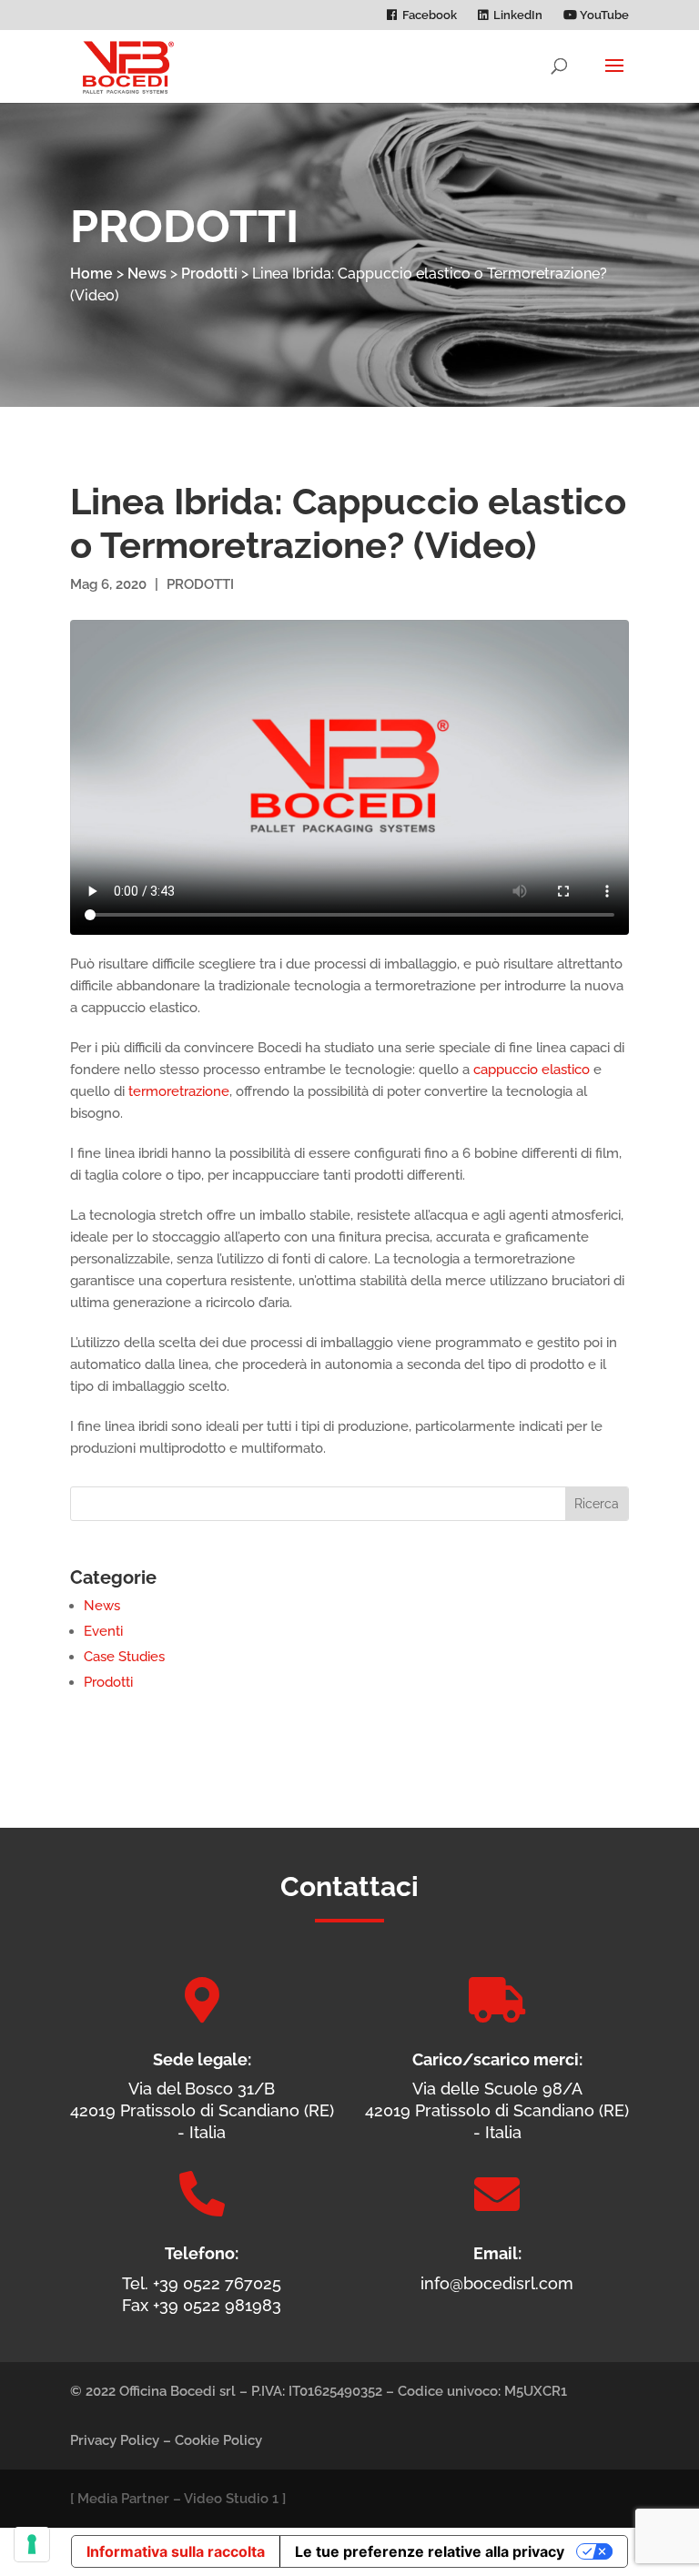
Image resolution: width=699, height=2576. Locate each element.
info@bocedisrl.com (497, 2283)
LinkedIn (518, 15)
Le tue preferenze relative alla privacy (430, 2551)
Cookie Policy (218, 2440)
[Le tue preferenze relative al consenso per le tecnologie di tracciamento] (32, 2544)
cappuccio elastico (532, 1070)
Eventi (103, 1631)
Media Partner (123, 2499)
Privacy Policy (115, 2440)
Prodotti (209, 274)
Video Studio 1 (231, 2499)
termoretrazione (179, 1091)
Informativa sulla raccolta (176, 2551)
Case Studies (124, 1657)
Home (91, 274)
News (147, 274)
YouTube (603, 15)
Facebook (430, 15)
